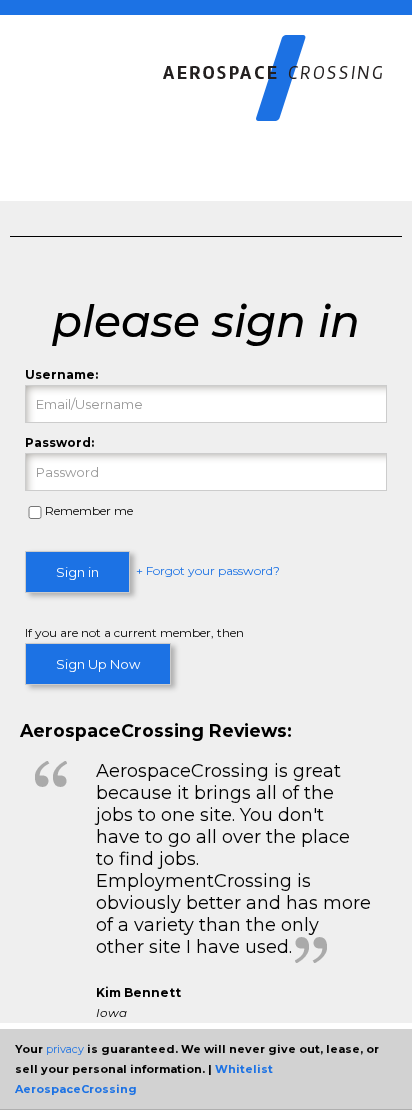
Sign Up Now (98, 664)
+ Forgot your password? (208, 571)
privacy (65, 1049)
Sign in (77, 572)
